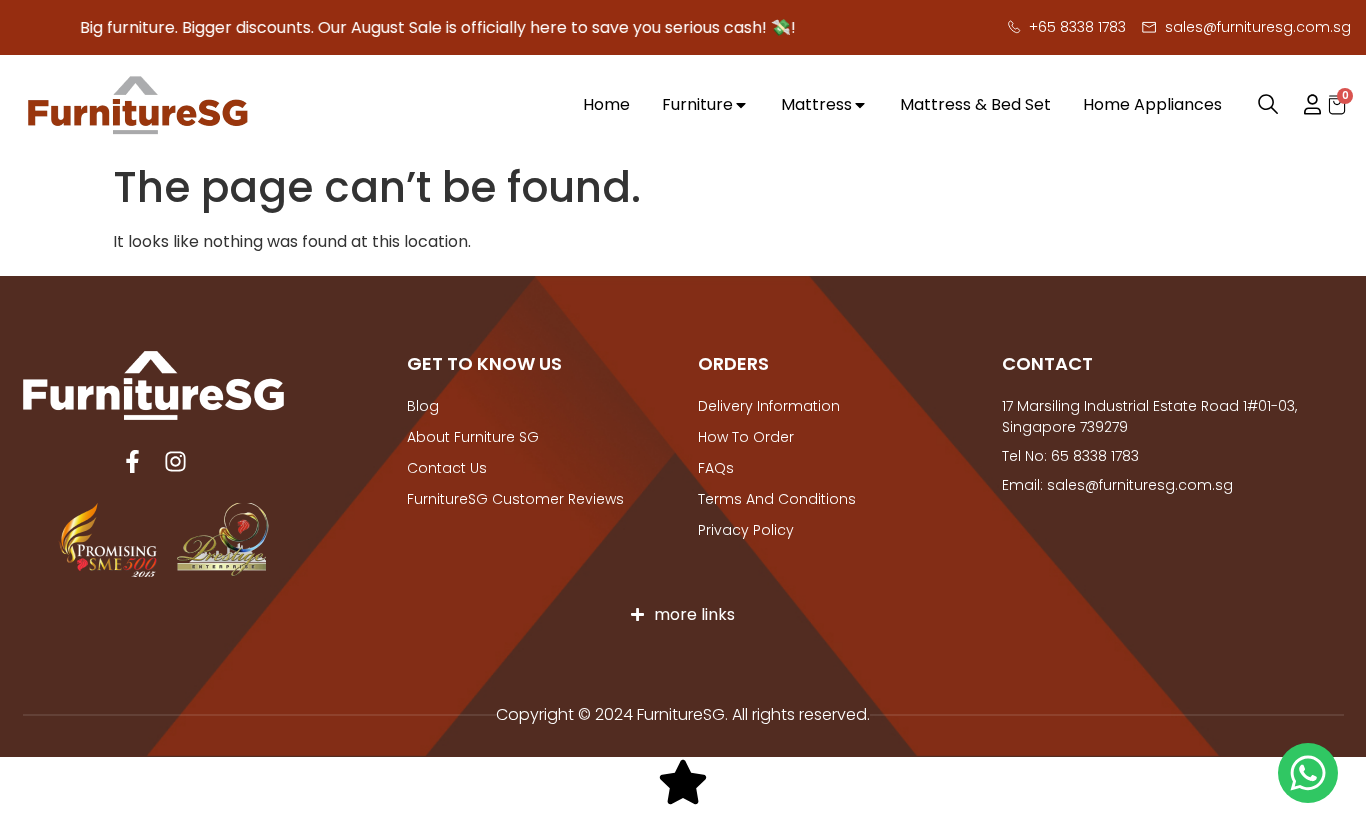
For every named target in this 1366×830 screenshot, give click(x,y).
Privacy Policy (746, 530)
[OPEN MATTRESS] (860, 105)
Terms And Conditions (777, 499)
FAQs (716, 468)
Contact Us (447, 468)
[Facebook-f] (132, 461)
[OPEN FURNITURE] (741, 105)
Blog (423, 406)
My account (1303, 105)
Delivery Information (769, 406)
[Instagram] (175, 461)
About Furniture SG (473, 437)
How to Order (746, 437)
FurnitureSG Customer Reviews (515, 499)
